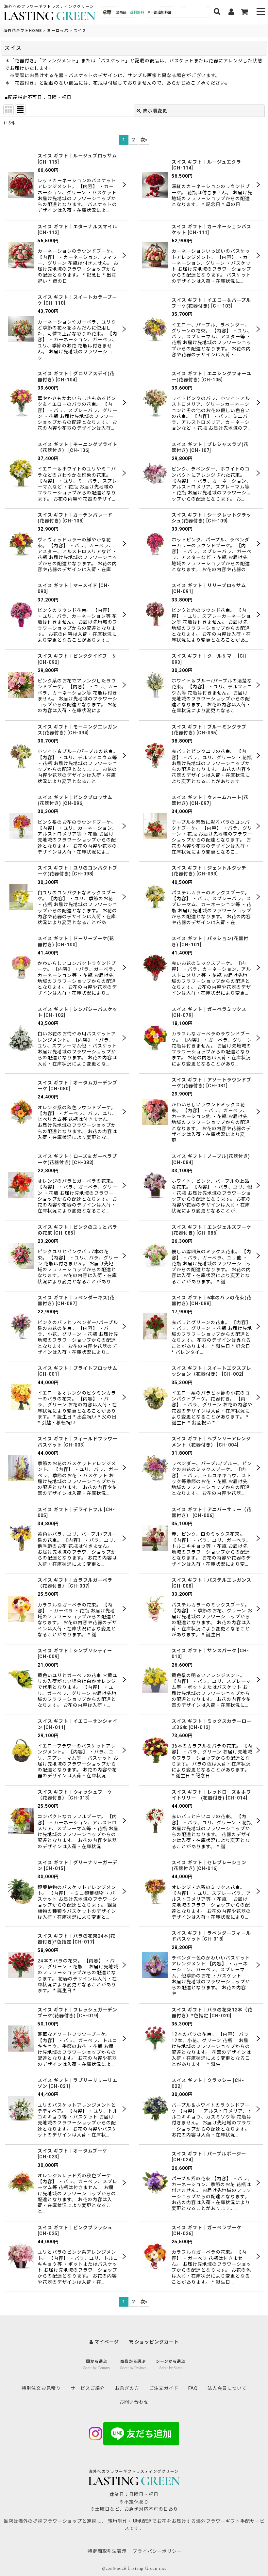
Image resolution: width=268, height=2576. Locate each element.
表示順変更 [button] (155, 111)
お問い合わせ (134, 2402)
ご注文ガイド (164, 2388)
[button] (261, 12)
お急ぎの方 (127, 2388)
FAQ (193, 2388)
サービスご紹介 (88, 2388)
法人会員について (227, 2388)
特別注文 (41, 2388)
